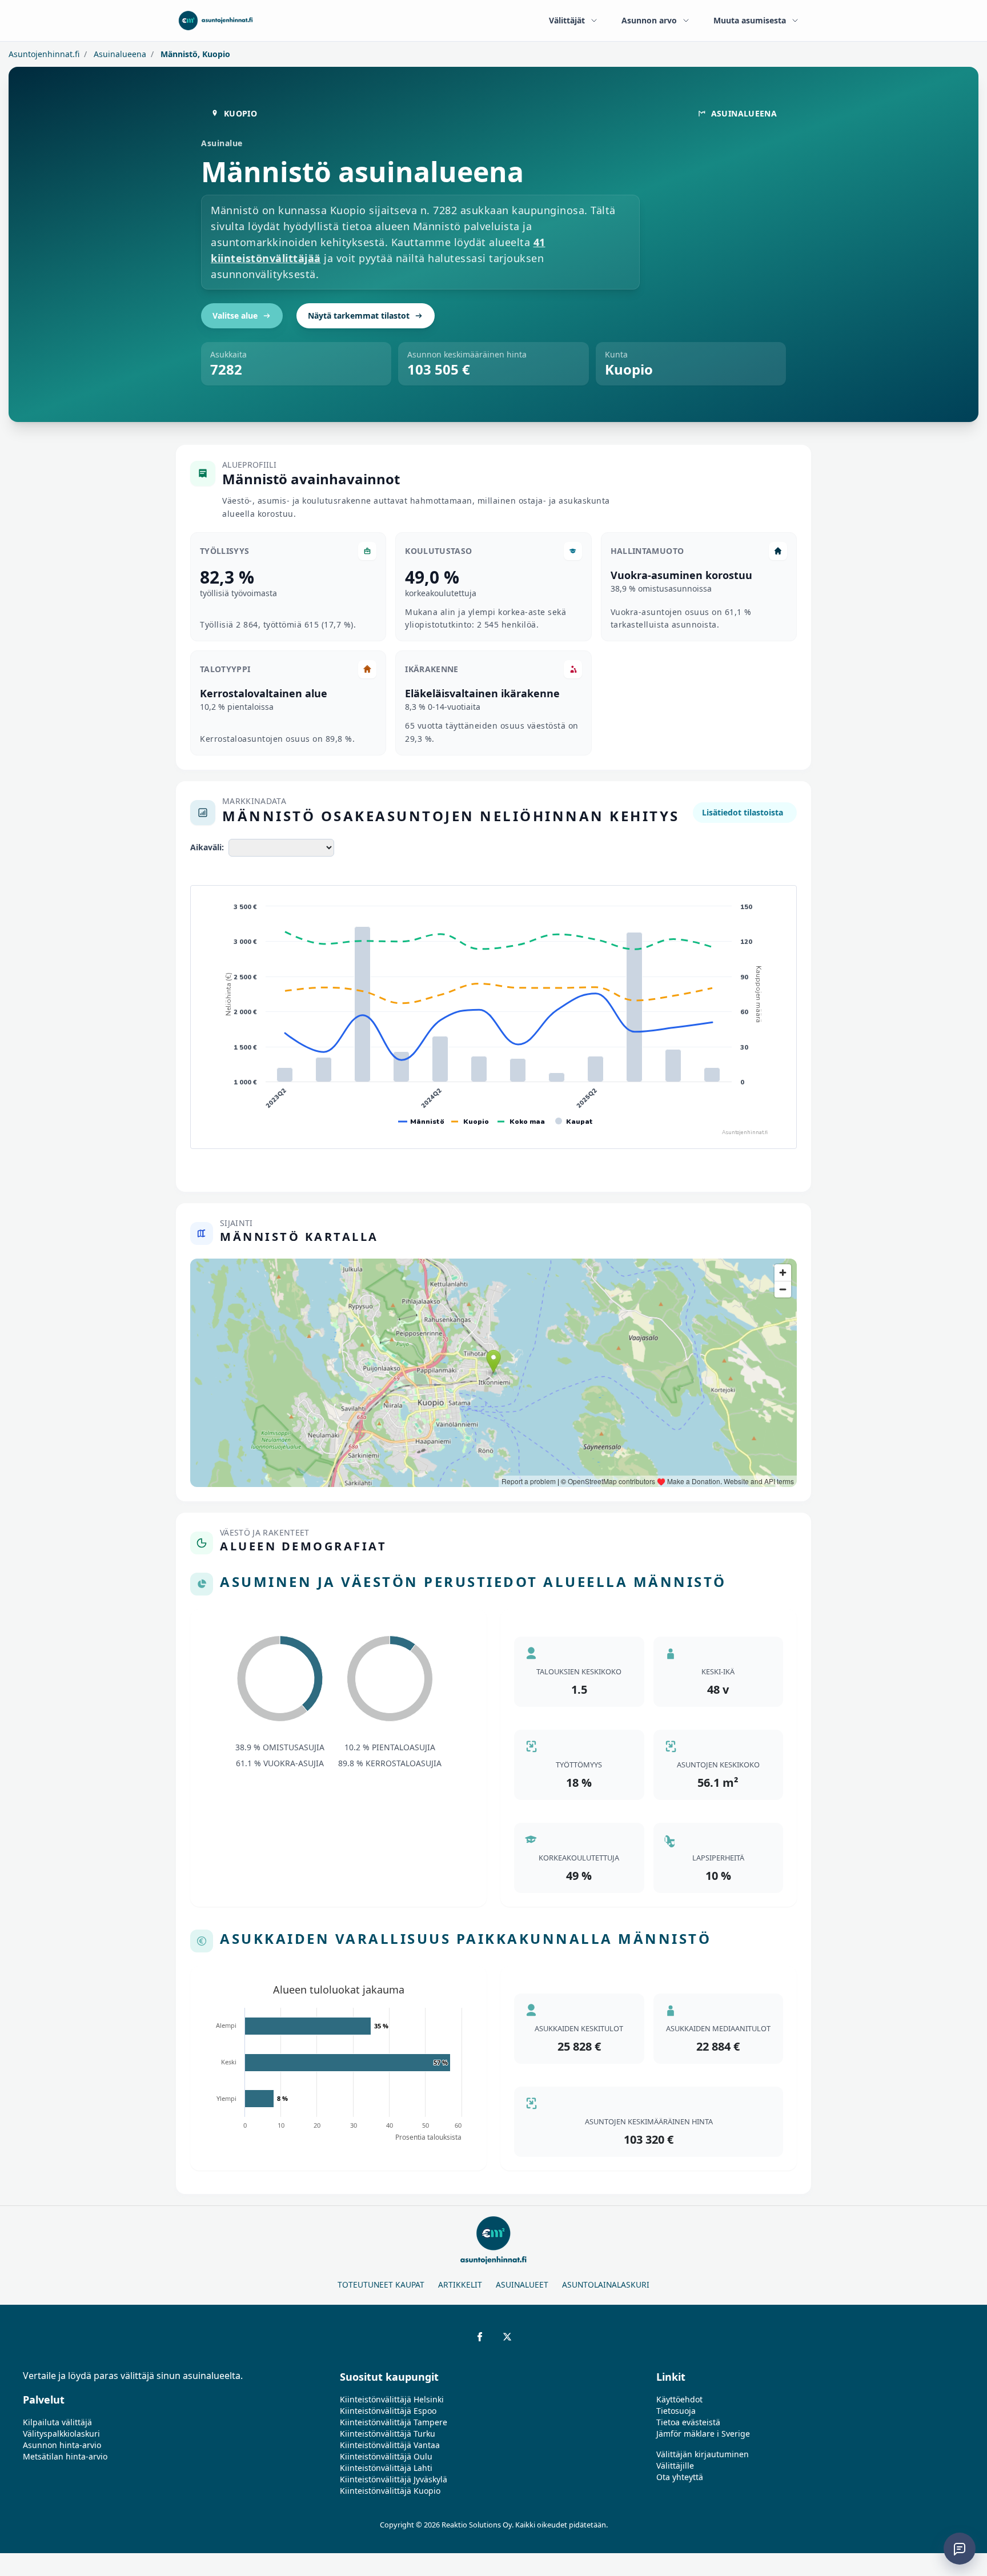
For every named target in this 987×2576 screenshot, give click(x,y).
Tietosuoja (676, 2411)
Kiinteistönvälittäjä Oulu (386, 2456)
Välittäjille (675, 2466)
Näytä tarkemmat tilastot (359, 316)
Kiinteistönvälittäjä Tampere (394, 2422)
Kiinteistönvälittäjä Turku (388, 2434)
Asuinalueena (119, 54)
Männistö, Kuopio (194, 54)
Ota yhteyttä (680, 2477)
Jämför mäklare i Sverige (703, 2434)
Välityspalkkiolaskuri (61, 2434)
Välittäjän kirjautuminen (703, 2454)
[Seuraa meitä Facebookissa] (480, 2337)
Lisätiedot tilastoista (743, 812)
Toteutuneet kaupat (381, 2284)
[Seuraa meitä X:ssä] (507, 2337)
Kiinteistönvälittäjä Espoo (388, 2411)
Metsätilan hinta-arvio (65, 2456)
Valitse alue (235, 316)
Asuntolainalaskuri (606, 2284)
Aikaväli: (207, 847)
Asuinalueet (522, 2284)
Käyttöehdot (679, 2399)
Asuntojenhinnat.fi (44, 54)
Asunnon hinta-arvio (62, 2445)
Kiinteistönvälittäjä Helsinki (392, 2399)
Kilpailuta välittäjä (57, 2422)
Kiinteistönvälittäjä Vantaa (390, 2445)
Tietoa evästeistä (688, 2422)
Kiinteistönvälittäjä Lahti (386, 2468)
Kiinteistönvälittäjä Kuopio (390, 2491)
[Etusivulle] (216, 21)
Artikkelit (460, 2284)
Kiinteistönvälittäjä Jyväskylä (394, 2479)
